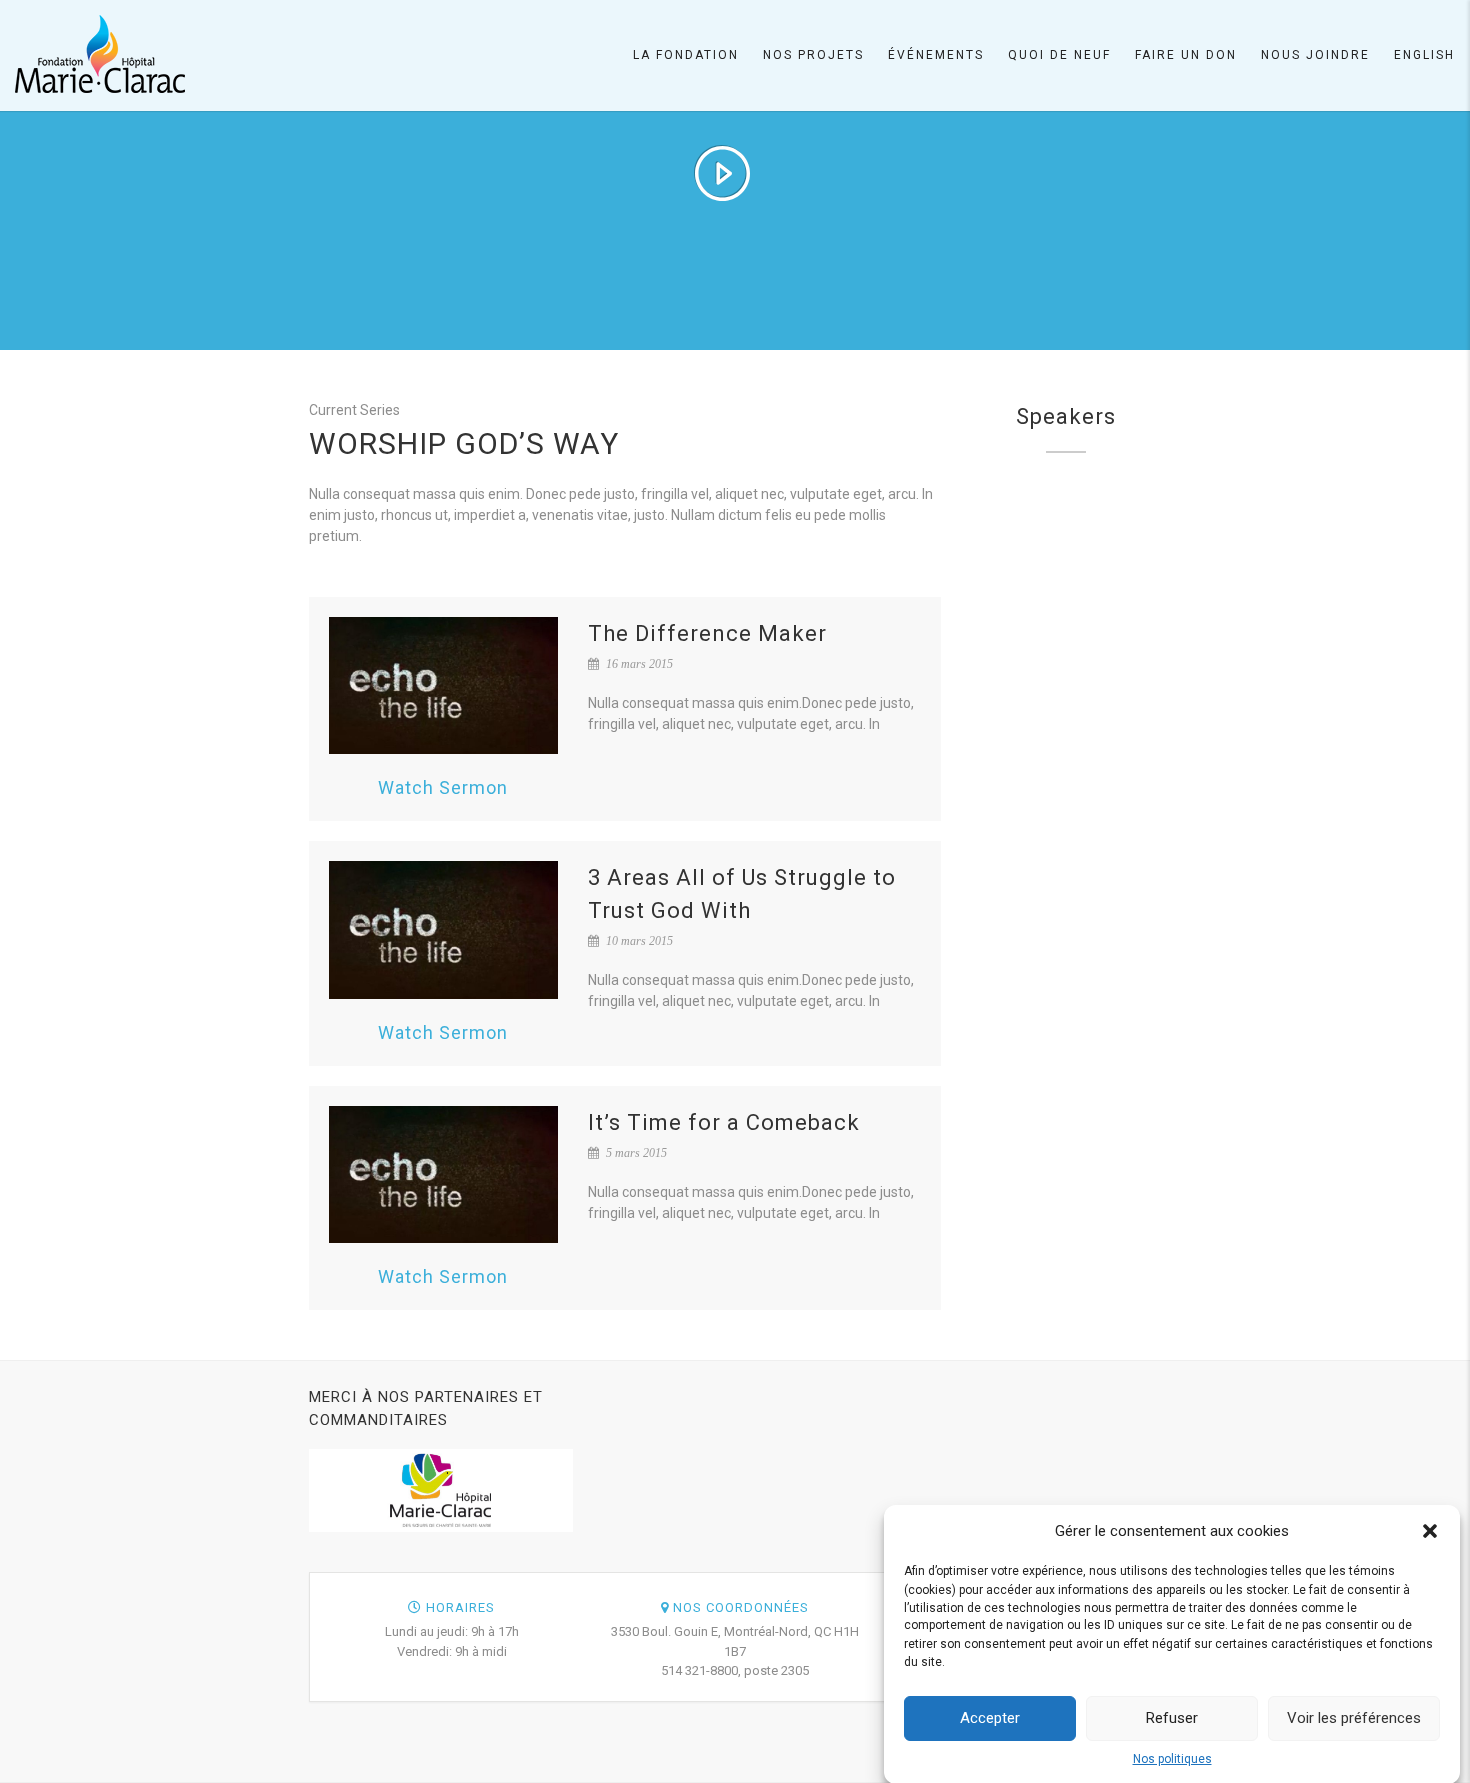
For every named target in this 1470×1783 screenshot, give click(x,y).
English (1424, 55)
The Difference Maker (707, 633)
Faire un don (1186, 55)
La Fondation (686, 55)
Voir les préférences (1354, 1718)
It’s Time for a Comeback (724, 1122)
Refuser (1172, 1718)
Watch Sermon (443, 787)
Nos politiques (1172, 1759)
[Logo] (100, 54)
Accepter (990, 1718)
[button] (1430, 1531)
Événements (936, 55)
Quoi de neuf (1059, 55)
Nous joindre (1315, 55)
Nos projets (813, 55)
